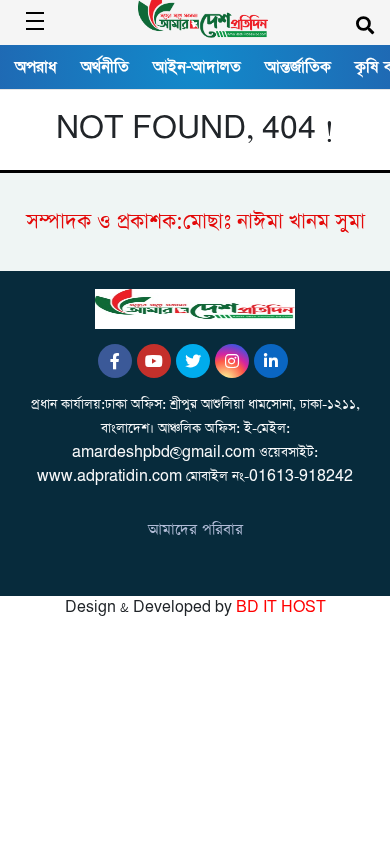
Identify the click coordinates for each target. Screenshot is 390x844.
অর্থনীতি (105, 67)
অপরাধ (36, 67)
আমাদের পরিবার (195, 529)
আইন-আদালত (197, 67)
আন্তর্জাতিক (298, 67)
